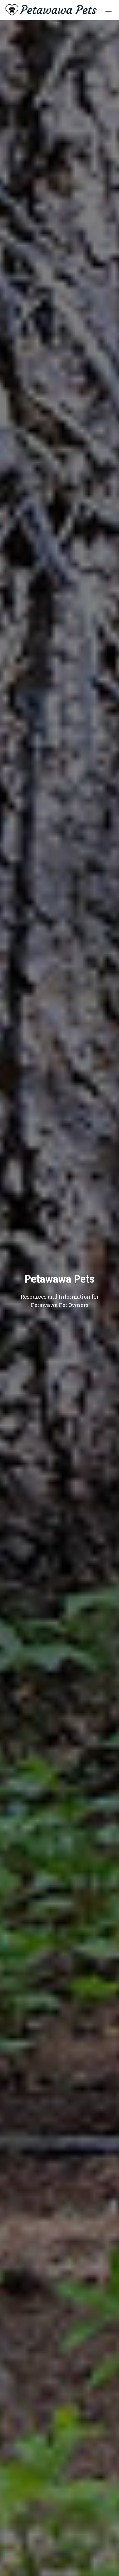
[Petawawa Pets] (53, 10)
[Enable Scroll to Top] (108, 2564)
